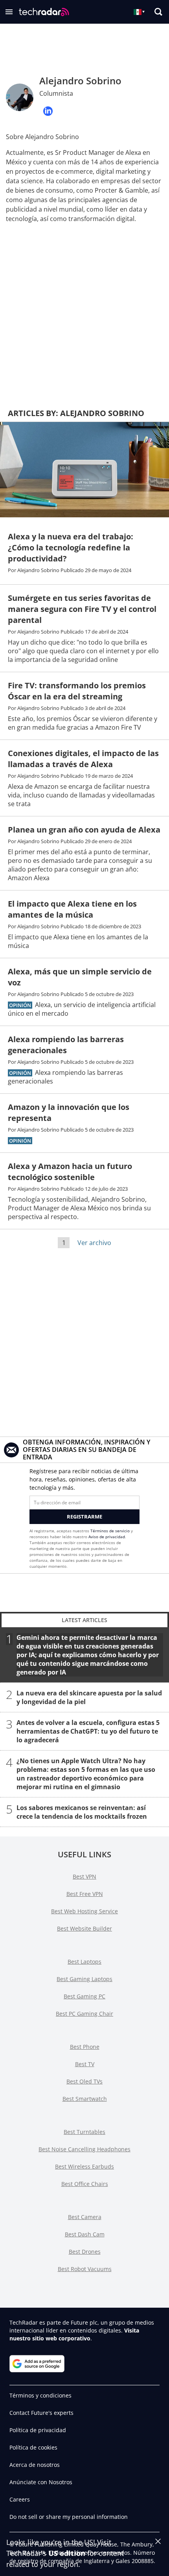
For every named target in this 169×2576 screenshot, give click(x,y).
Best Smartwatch (85, 2099)
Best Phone (85, 2047)
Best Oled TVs (84, 2081)
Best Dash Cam (85, 2234)
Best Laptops (84, 1962)
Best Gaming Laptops (84, 1979)
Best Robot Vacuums (85, 2269)
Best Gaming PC (84, 1996)
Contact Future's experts (41, 2413)
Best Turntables (84, 2132)
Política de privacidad (38, 2430)
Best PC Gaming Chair (84, 2014)
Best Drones (85, 2252)
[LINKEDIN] (48, 111)
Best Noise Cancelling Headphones (84, 2149)
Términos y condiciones (40, 2395)
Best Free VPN (85, 1894)
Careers (20, 2499)
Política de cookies (33, 2447)
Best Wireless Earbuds (84, 2166)
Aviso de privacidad (107, 1537)
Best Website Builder (84, 1928)
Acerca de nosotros (35, 2465)
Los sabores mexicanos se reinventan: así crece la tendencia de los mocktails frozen (82, 1812)
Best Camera (85, 2217)
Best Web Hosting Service (84, 1911)
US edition (67, 2553)
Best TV (85, 2064)
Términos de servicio (110, 1531)
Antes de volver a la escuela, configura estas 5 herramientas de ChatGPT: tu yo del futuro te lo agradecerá (88, 1731)
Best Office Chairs (85, 2184)
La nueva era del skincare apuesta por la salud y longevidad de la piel (89, 1697)
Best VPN (84, 1876)
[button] (9, 12)
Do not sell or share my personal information (69, 2517)
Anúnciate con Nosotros (41, 2482)
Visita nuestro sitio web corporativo (74, 2334)
